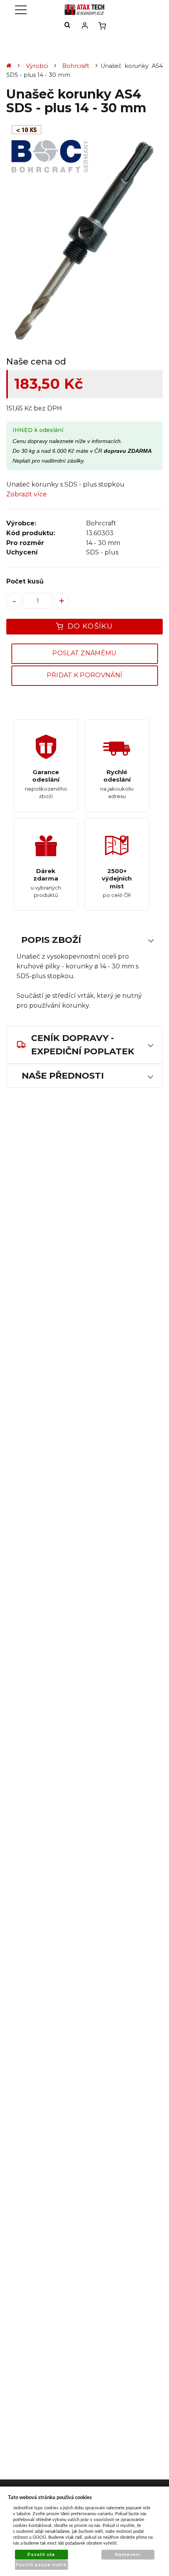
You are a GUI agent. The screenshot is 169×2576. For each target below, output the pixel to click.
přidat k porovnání (85, 675)
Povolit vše (41, 2555)
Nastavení (128, 2555)
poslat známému (84, 653)
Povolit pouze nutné (41, 2565)
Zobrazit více (27, 494)
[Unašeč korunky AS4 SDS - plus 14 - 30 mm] (84, 242)
